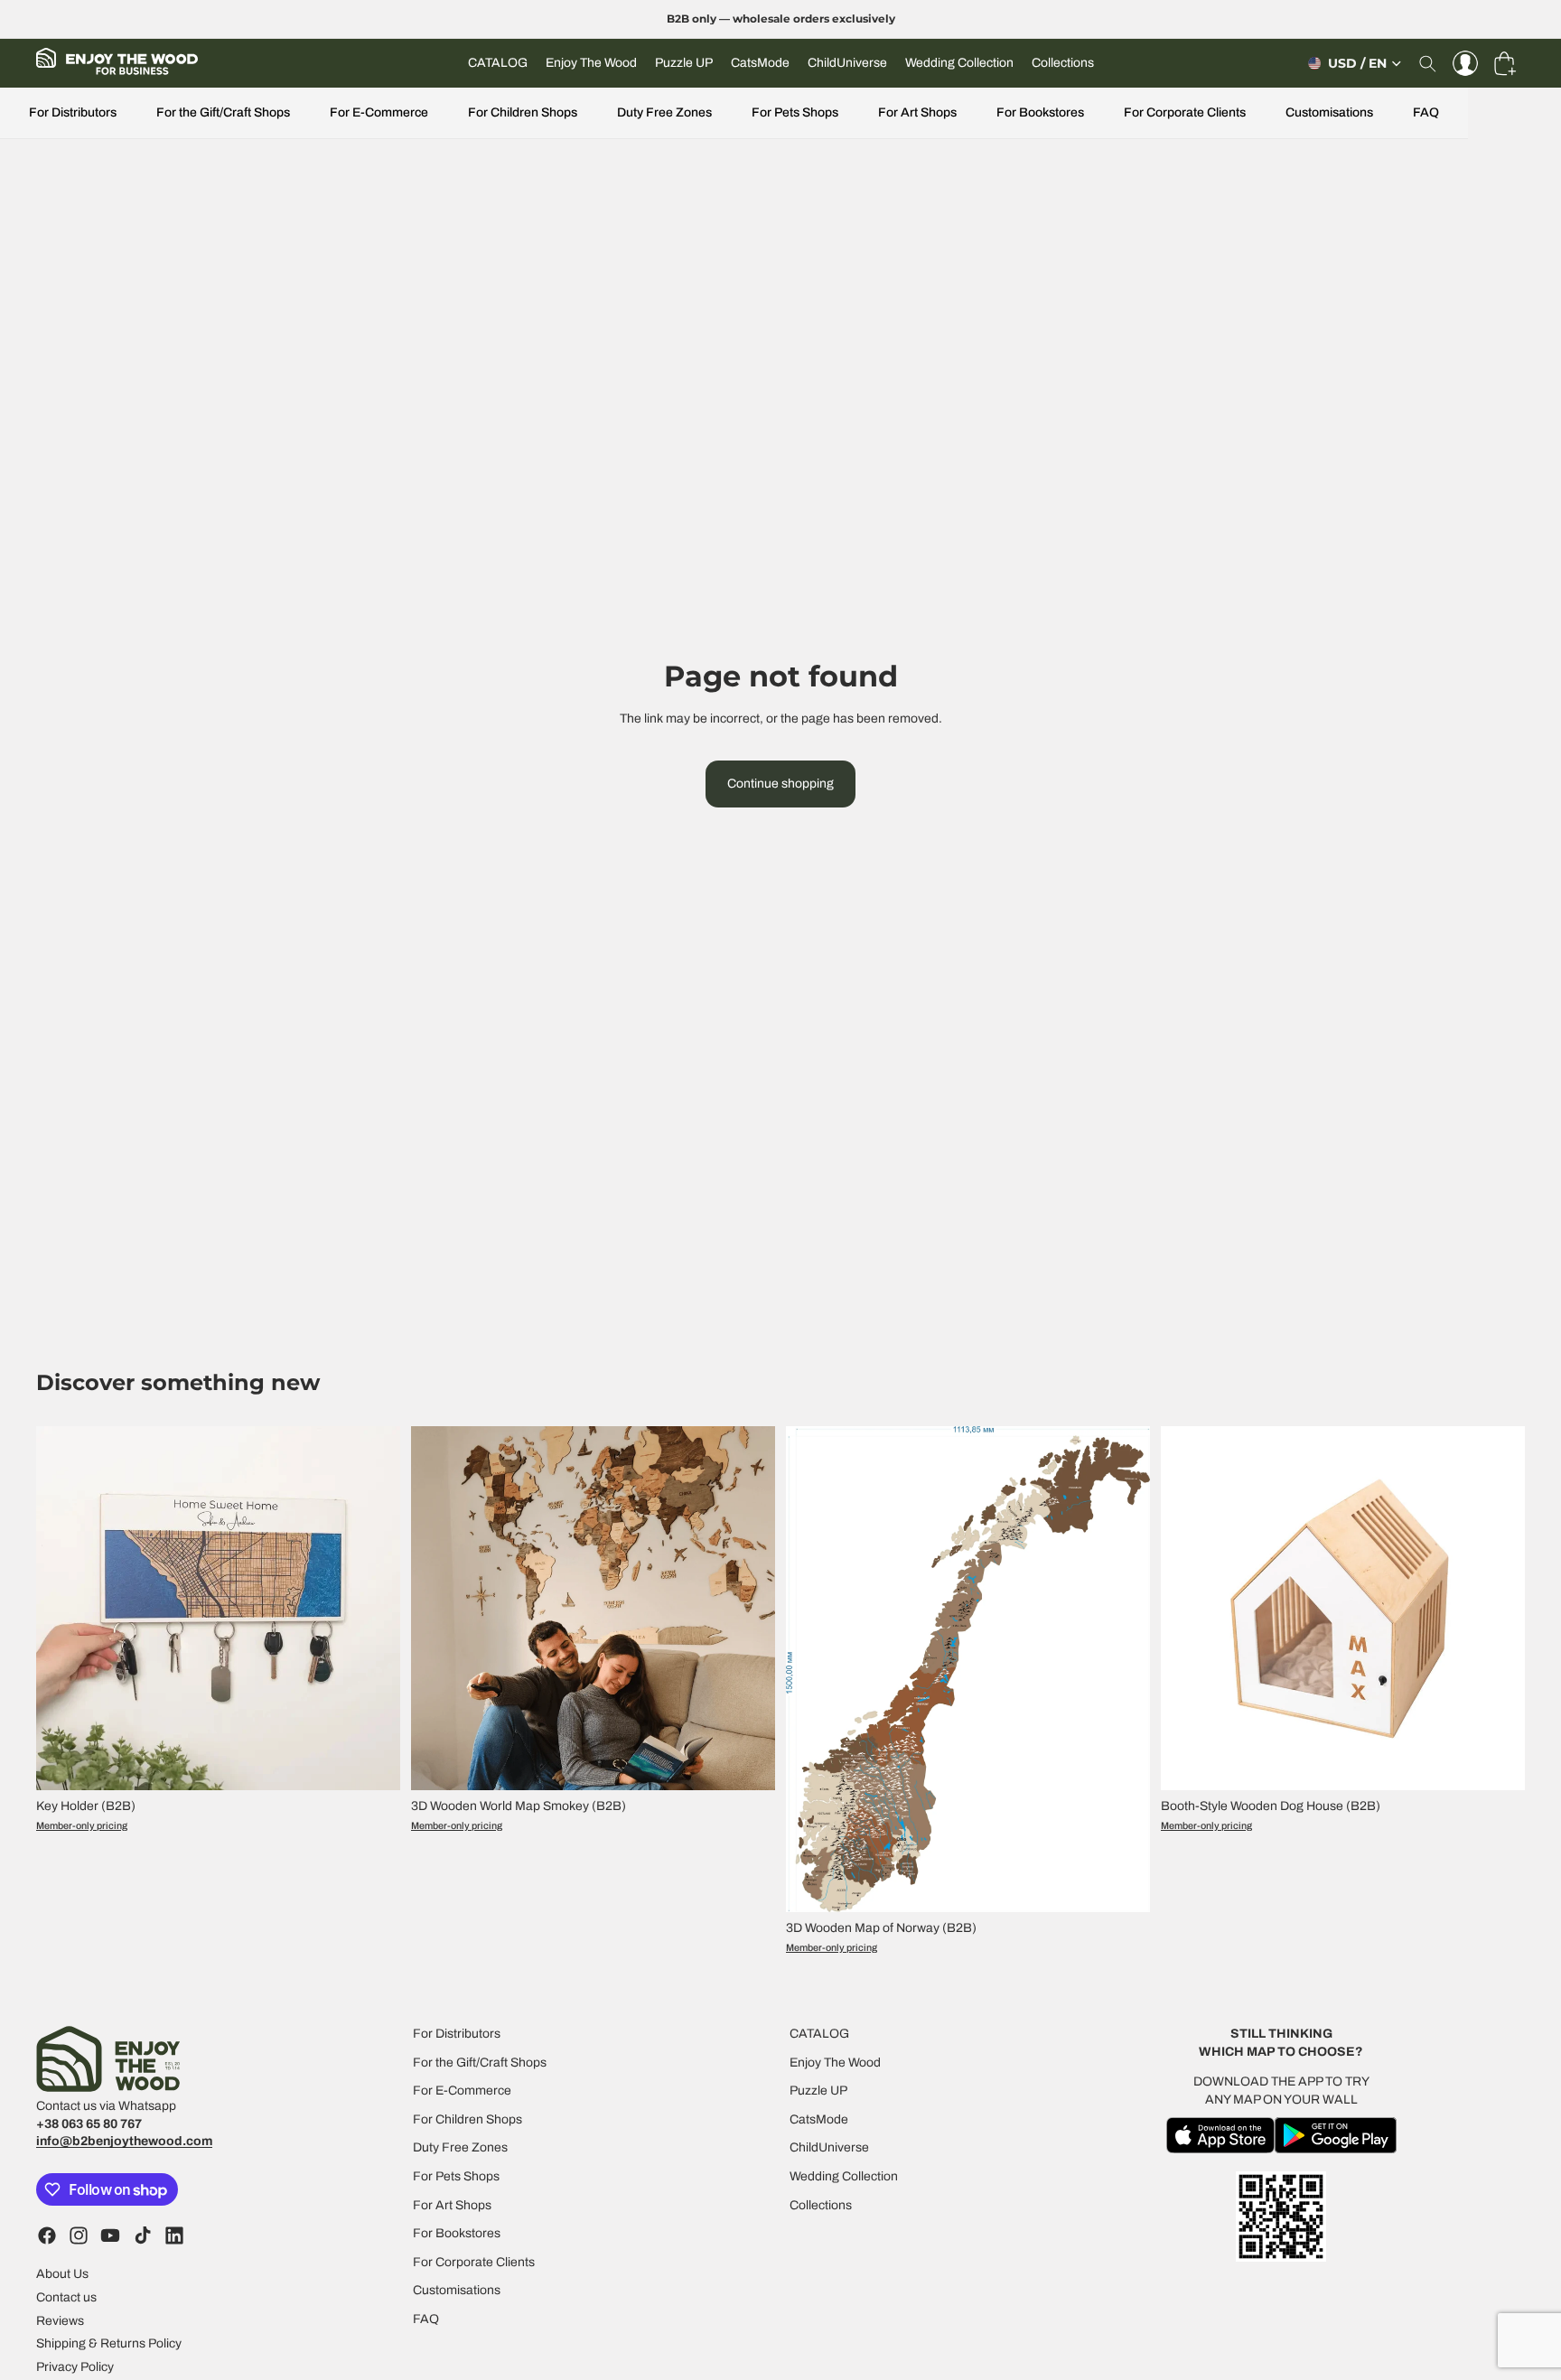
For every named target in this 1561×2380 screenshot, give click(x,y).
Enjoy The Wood (835, 2062)
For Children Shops (523, 112)
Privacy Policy (75, 2367)
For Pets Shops (795, 112)
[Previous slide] (63, 1609)
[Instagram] (79, 2235)
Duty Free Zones (664, 112)
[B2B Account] (1465, 63)
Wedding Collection (844, 2176)
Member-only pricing (82, 1826)
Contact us (66, 2297)
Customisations (1329, 112)
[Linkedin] (174, 2235)
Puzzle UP (818, 2091)
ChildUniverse (829, 2147)
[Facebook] (47, 2235)
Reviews (60, 2320)
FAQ (1426, 112)
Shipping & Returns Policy (109, 2343)
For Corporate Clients (1185, 112)
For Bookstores (1040, 112)
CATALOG (819, 2034)
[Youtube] (110, 2235)
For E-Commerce (379, 112)
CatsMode (819, 2119)
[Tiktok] (143, 2235)
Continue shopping (780, 784)
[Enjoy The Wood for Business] (117, 63)
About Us (62, 2274)
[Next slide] (373, 1609)
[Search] (1427, 63)
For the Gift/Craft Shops (223, 112)
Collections (821, 2204)
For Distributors (73, 112)
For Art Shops (917, 112)
